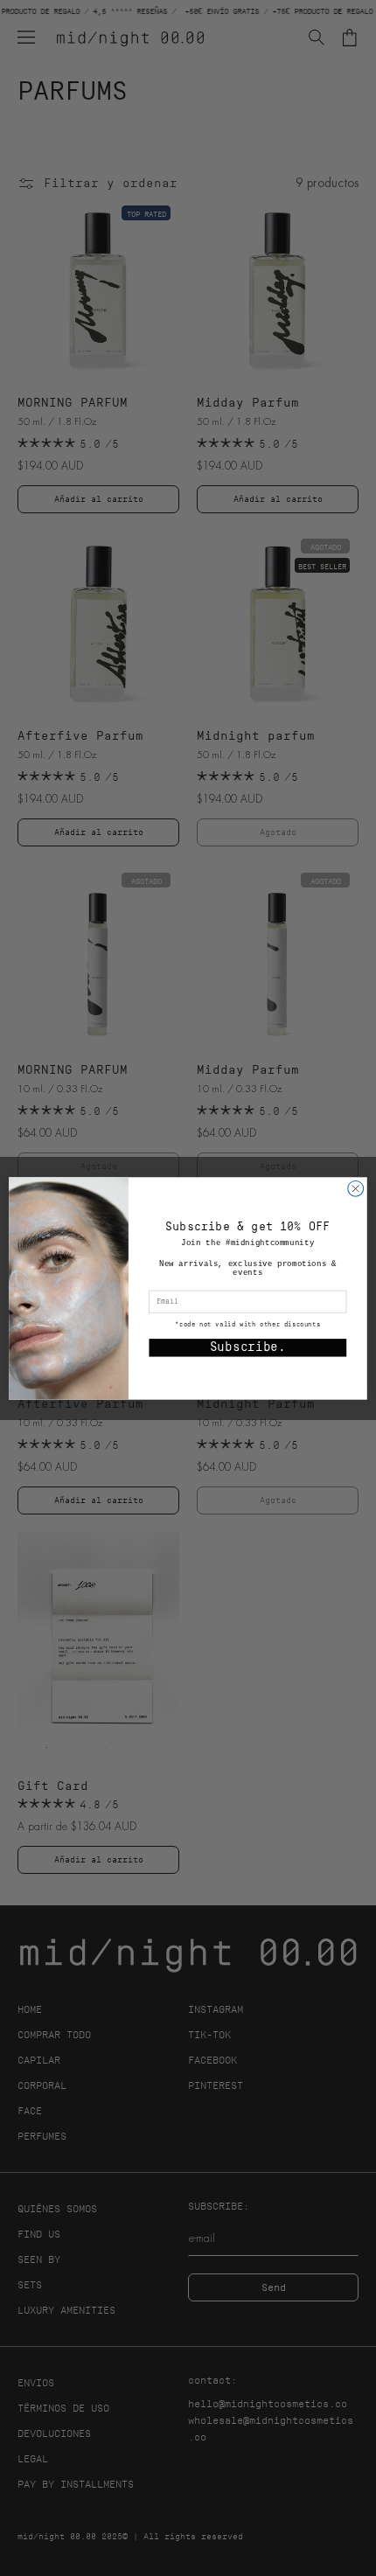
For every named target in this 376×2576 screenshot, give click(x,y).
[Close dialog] (356, 1188)
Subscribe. (248, 1347)
